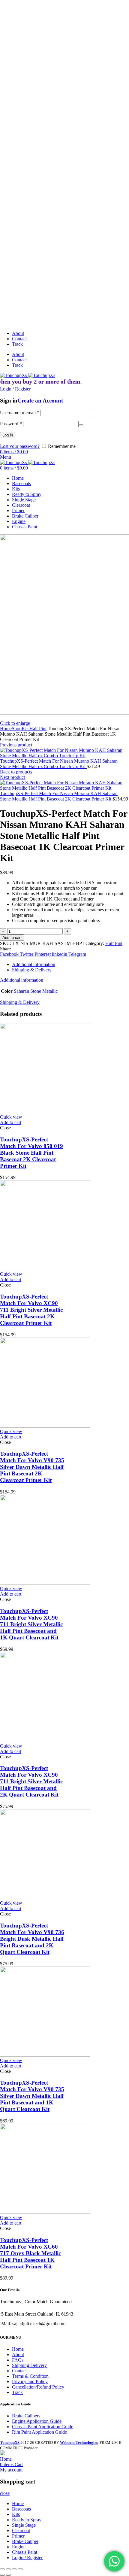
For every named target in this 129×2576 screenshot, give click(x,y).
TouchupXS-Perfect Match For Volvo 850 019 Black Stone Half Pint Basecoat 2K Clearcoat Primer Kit (31, 1153)
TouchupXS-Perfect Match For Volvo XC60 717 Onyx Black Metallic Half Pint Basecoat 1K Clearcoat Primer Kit (30, 2253)
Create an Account (40, 401)
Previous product (16, 745)
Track (17, 2392)
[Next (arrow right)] (8, 2575)
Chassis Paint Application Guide (43, 2427)
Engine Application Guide (37, 2421)
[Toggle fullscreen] (14, 2569)
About (18, 2354)
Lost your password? (20, 446)
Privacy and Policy (30, 2382)
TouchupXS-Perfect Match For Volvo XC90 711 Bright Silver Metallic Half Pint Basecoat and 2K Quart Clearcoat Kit (31, 1781)
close (5, 2493)
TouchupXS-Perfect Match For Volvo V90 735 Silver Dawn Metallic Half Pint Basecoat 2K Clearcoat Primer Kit (32, 1467)
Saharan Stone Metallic (36, 991)
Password (11, 424)
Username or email (20, 413)
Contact (19, 2371)
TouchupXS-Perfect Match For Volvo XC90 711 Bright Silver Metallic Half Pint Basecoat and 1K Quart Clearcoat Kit (31, 1624)
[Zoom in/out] (20, 2569)
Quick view (11, 1117)
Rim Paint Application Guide (39, 2432)
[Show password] (81, 425)
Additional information (34, 964)
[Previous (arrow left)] (2, 2575)
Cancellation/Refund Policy (38, 2387)
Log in (8, 435)
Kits (25, 729)
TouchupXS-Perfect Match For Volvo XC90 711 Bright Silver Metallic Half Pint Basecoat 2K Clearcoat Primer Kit (31, 1310)
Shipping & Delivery (32, 970)
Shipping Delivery (29, 2365)
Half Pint (38, 729)
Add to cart (12, 938)
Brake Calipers (26, 2416)
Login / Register (27, 2558)
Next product (12, 777)
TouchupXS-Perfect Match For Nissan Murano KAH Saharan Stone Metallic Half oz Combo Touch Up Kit (59, 764)
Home (6, 729)
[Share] (8, 2569)
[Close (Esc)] (2, 2569)
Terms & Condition (30, 2376)
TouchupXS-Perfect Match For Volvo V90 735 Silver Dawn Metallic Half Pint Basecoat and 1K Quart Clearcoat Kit (32, 2096)
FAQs (18, 2360)
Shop (17, 729)
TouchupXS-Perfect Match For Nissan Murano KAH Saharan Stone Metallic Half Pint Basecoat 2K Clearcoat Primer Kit (59, 796)
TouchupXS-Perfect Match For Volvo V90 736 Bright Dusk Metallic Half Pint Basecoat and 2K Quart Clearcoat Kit (32, 1939)
